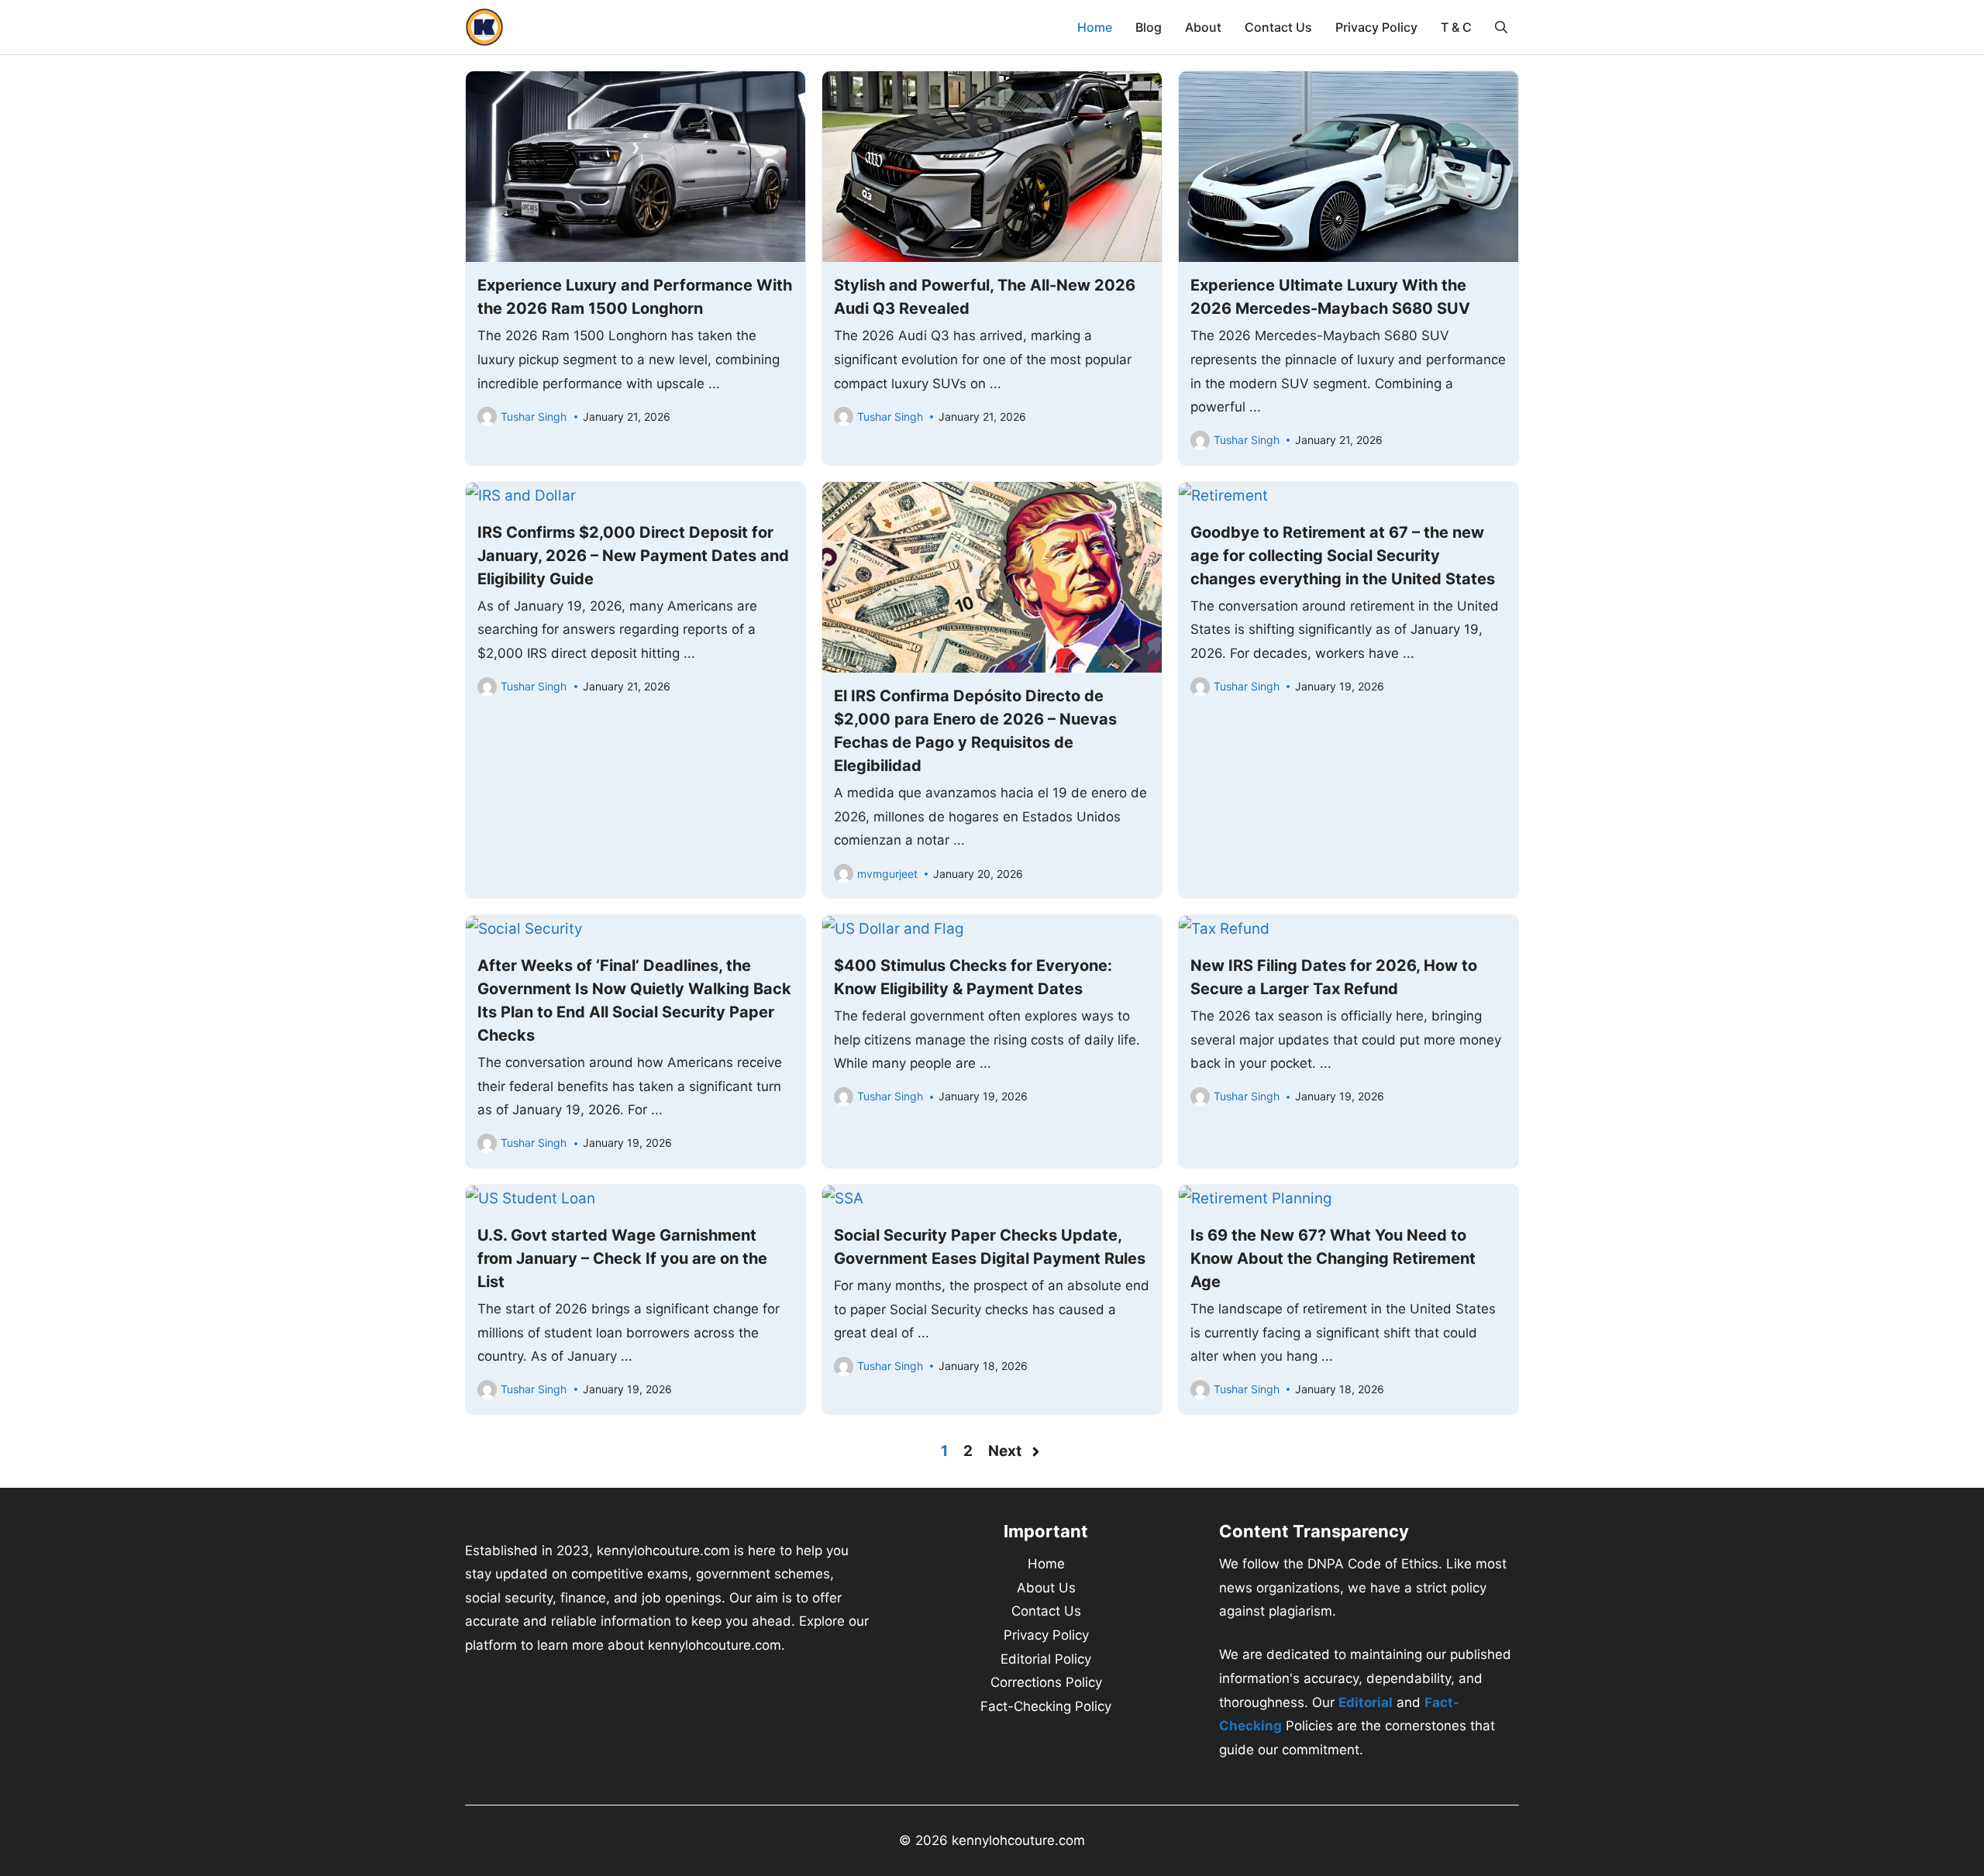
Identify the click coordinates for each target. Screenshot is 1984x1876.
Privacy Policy (1376, 27)
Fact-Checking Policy (1046, 1706)
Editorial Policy (1046, 1659)
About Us (1046, 1588)
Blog (1149, 27)
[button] (1501, 27)
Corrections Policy (1046, 1682)
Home (1095, 27)
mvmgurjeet (887, 874)
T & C (1456, 27)
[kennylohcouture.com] (484, 27)
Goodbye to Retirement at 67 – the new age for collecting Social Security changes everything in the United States (1343, 556)
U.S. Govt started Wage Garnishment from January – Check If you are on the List (622, 1258)
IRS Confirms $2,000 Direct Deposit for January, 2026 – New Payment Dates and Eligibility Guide (633, 556)
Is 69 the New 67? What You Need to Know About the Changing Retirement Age (1333, 1258)
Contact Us (1278, 27)
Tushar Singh (534, 417)
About (1203, 27)
